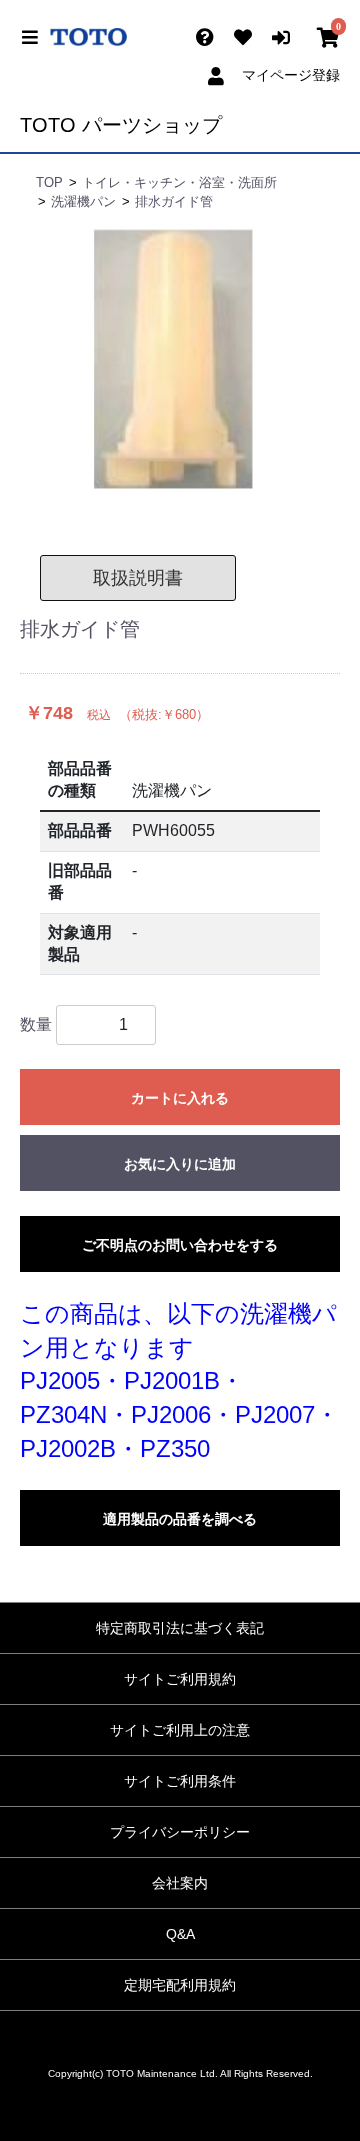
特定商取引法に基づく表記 (180, 1628)
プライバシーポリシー (180, 1832)
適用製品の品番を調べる (180, 1519)
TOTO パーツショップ (121, 125)
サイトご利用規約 (180, 1679)
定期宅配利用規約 (180, 1985)
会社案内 (180, 1883)
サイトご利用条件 (180, 1781)
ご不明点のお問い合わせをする (180, 1245)
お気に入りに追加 (180, 1164)
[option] (180, 361)
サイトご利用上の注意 (180, 1730)
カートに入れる (180, 1098)
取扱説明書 (138, 578)
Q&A (180, 1934)
